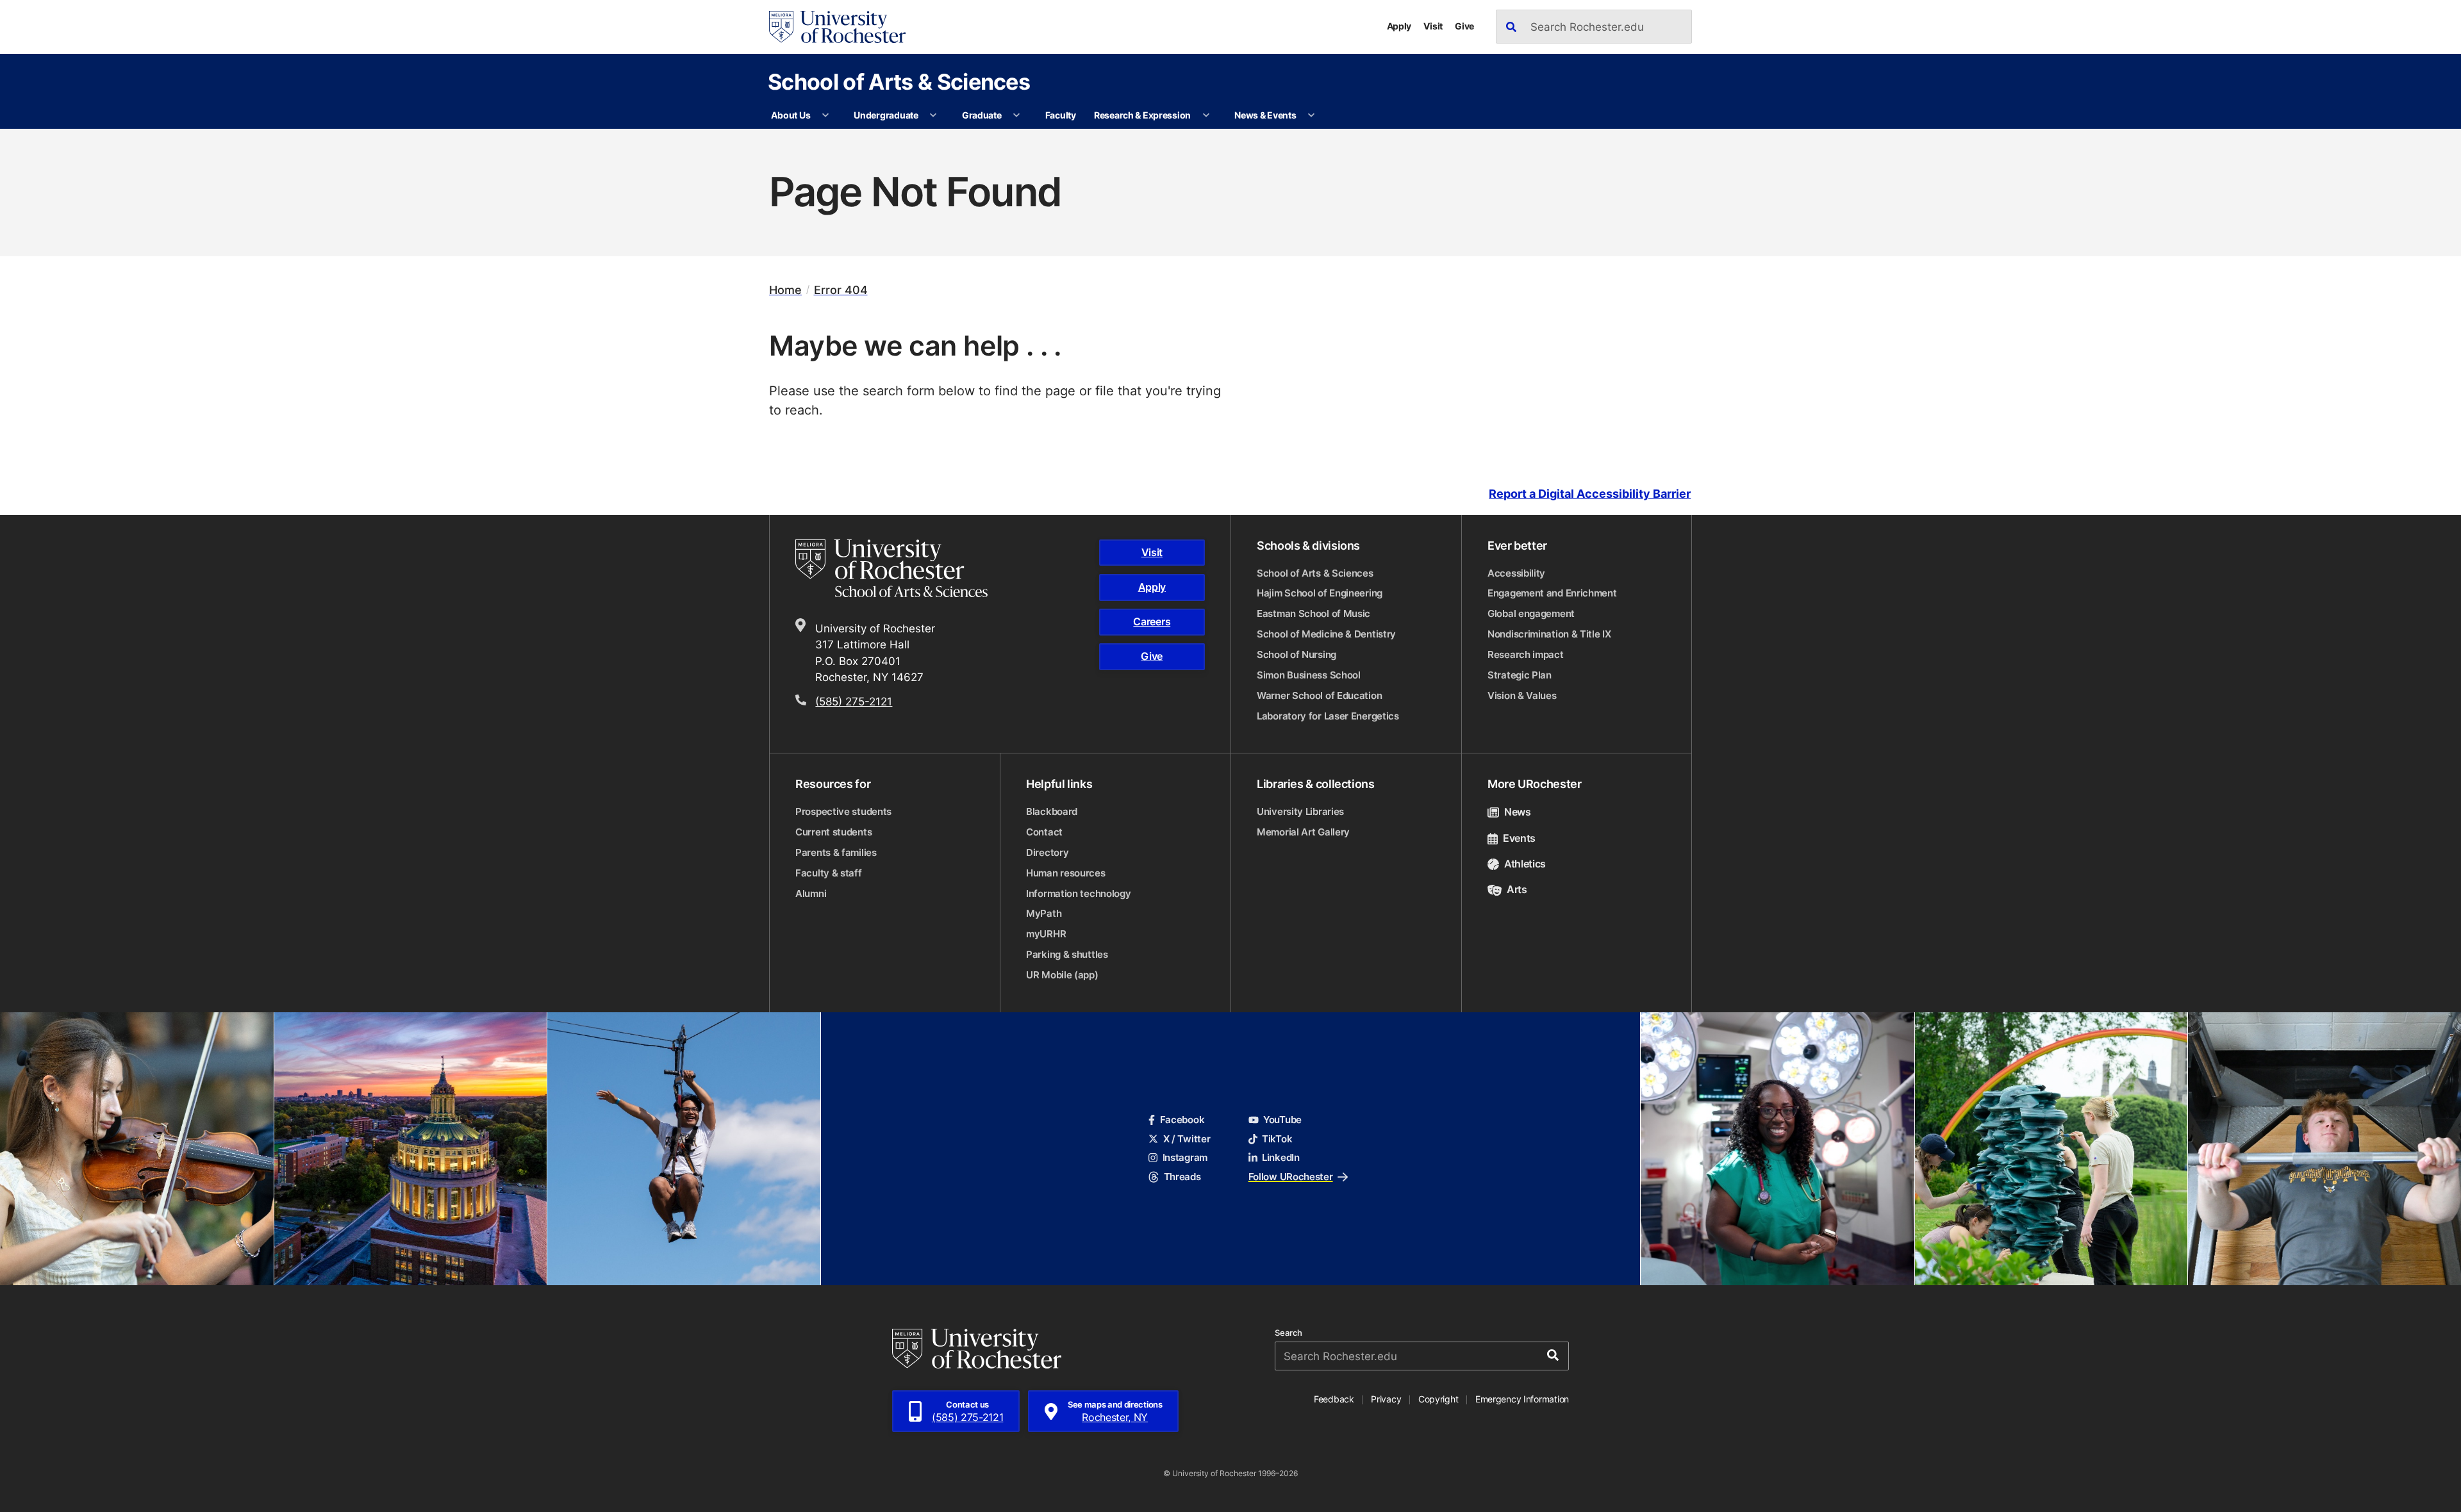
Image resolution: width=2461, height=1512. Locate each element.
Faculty (1061, 115)
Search (1289, 1333)
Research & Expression (1142, 115)
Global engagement (1531, 613)
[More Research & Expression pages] (1206, 115)
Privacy (1386, 1399)
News (1518, 812)
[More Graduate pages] (1016, 115)
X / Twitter (1187, 1139)
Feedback (1334, 1399)
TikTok (1277, 1139)
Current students (833, 832)
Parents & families (836, 852)
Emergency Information (1522, 1399)
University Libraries (1300, 811)
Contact (1044, 832)
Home (785, 290)
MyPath (1044, 913)
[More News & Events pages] (1311, 115)
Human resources (1066, 873)
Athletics (1525, 864)
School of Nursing (1297, 654)
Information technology (1078, 893)
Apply (1399, 26)
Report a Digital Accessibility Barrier (1590, 494)
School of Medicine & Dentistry (1326, 634)
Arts (1517, 889)
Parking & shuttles (1067, 954)
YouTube (1282, 1120)
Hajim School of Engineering (1320, 593)
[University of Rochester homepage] (837, 27)
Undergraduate (886, 115)
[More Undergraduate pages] (933, 115)
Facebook (1182, 1120)
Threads (1182, 1177)
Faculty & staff (829, 873)
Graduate (982, 115)
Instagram (1185, 1157)
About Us (791, 115)
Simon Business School (1309, 675)
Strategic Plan (1520, 675)
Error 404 (841, 290)
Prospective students (843, 811)
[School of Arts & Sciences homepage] (910, 568)
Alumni (811, 893)
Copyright (1438, 1399)
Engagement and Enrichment (1552, 593)
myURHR (1046, 934)
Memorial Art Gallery (1303, 832)
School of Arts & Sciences (899, 81)
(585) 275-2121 (854, 701)
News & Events (1265, 115)
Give (1464, 26)
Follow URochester (1291, 1177)
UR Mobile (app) (1062, 975)
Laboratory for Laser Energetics (1328, 716)
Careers (1152, 621)
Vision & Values (1522, 695)
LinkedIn (1281, 1157)
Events (1519, 838)
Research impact (1526, 654)
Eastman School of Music (1313, 613)
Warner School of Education (1319, 695)
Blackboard (1052, 811)
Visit (1433, 26)
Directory (1047, 852)
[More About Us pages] (825, 115)
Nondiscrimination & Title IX (1549, 634)
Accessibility (1516, 573)
